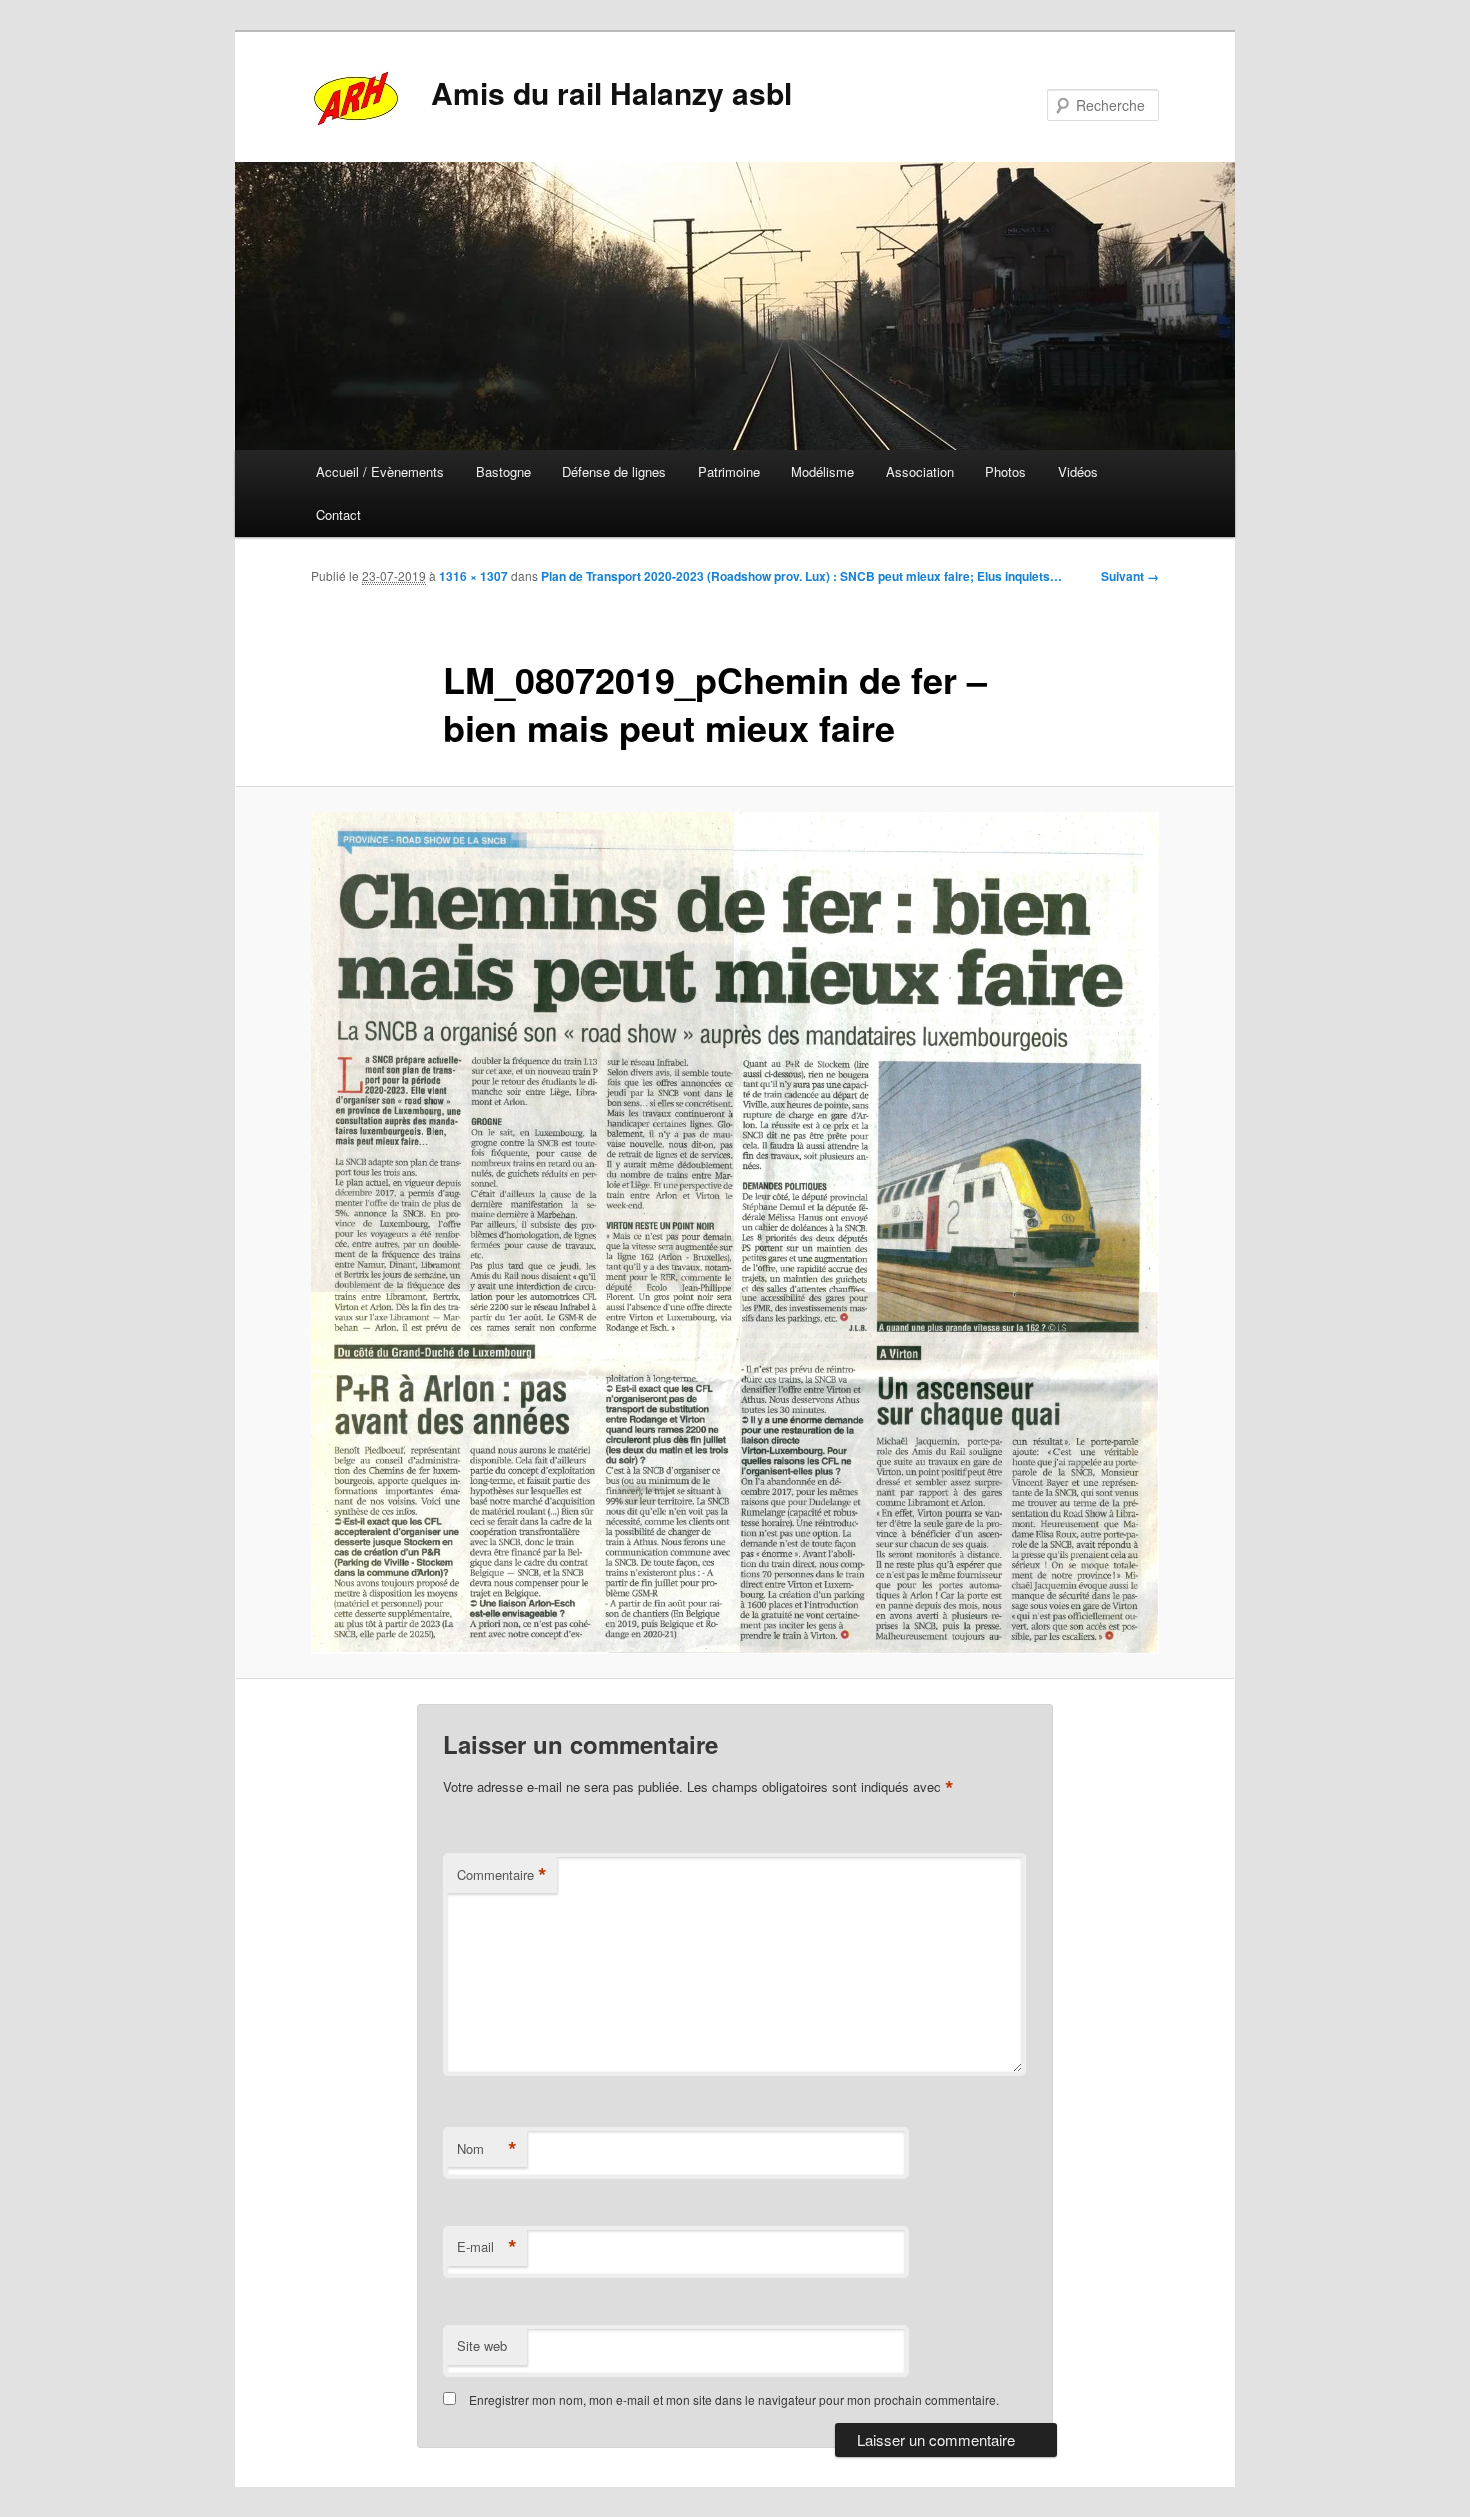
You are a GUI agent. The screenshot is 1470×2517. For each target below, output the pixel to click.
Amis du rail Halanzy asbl (611, 92)
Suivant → (1130, 576)
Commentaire (502, 1875)
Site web (482, 2345)
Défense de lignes (614, 471)
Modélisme (822, 471)
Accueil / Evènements (380, 471)
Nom (487, 2149)
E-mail (487, 2247)
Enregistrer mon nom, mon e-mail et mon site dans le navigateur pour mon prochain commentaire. (734, 2399)
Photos (1005, 471)
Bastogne (503, 471)
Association (920, 471)
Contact (338, 514)
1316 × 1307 (473, 576)
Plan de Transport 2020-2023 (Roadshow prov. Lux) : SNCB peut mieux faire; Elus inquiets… (801, 576)
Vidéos (1078, 471)
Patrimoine (729, 471)
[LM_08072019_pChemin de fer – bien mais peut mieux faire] (735, 1233)
